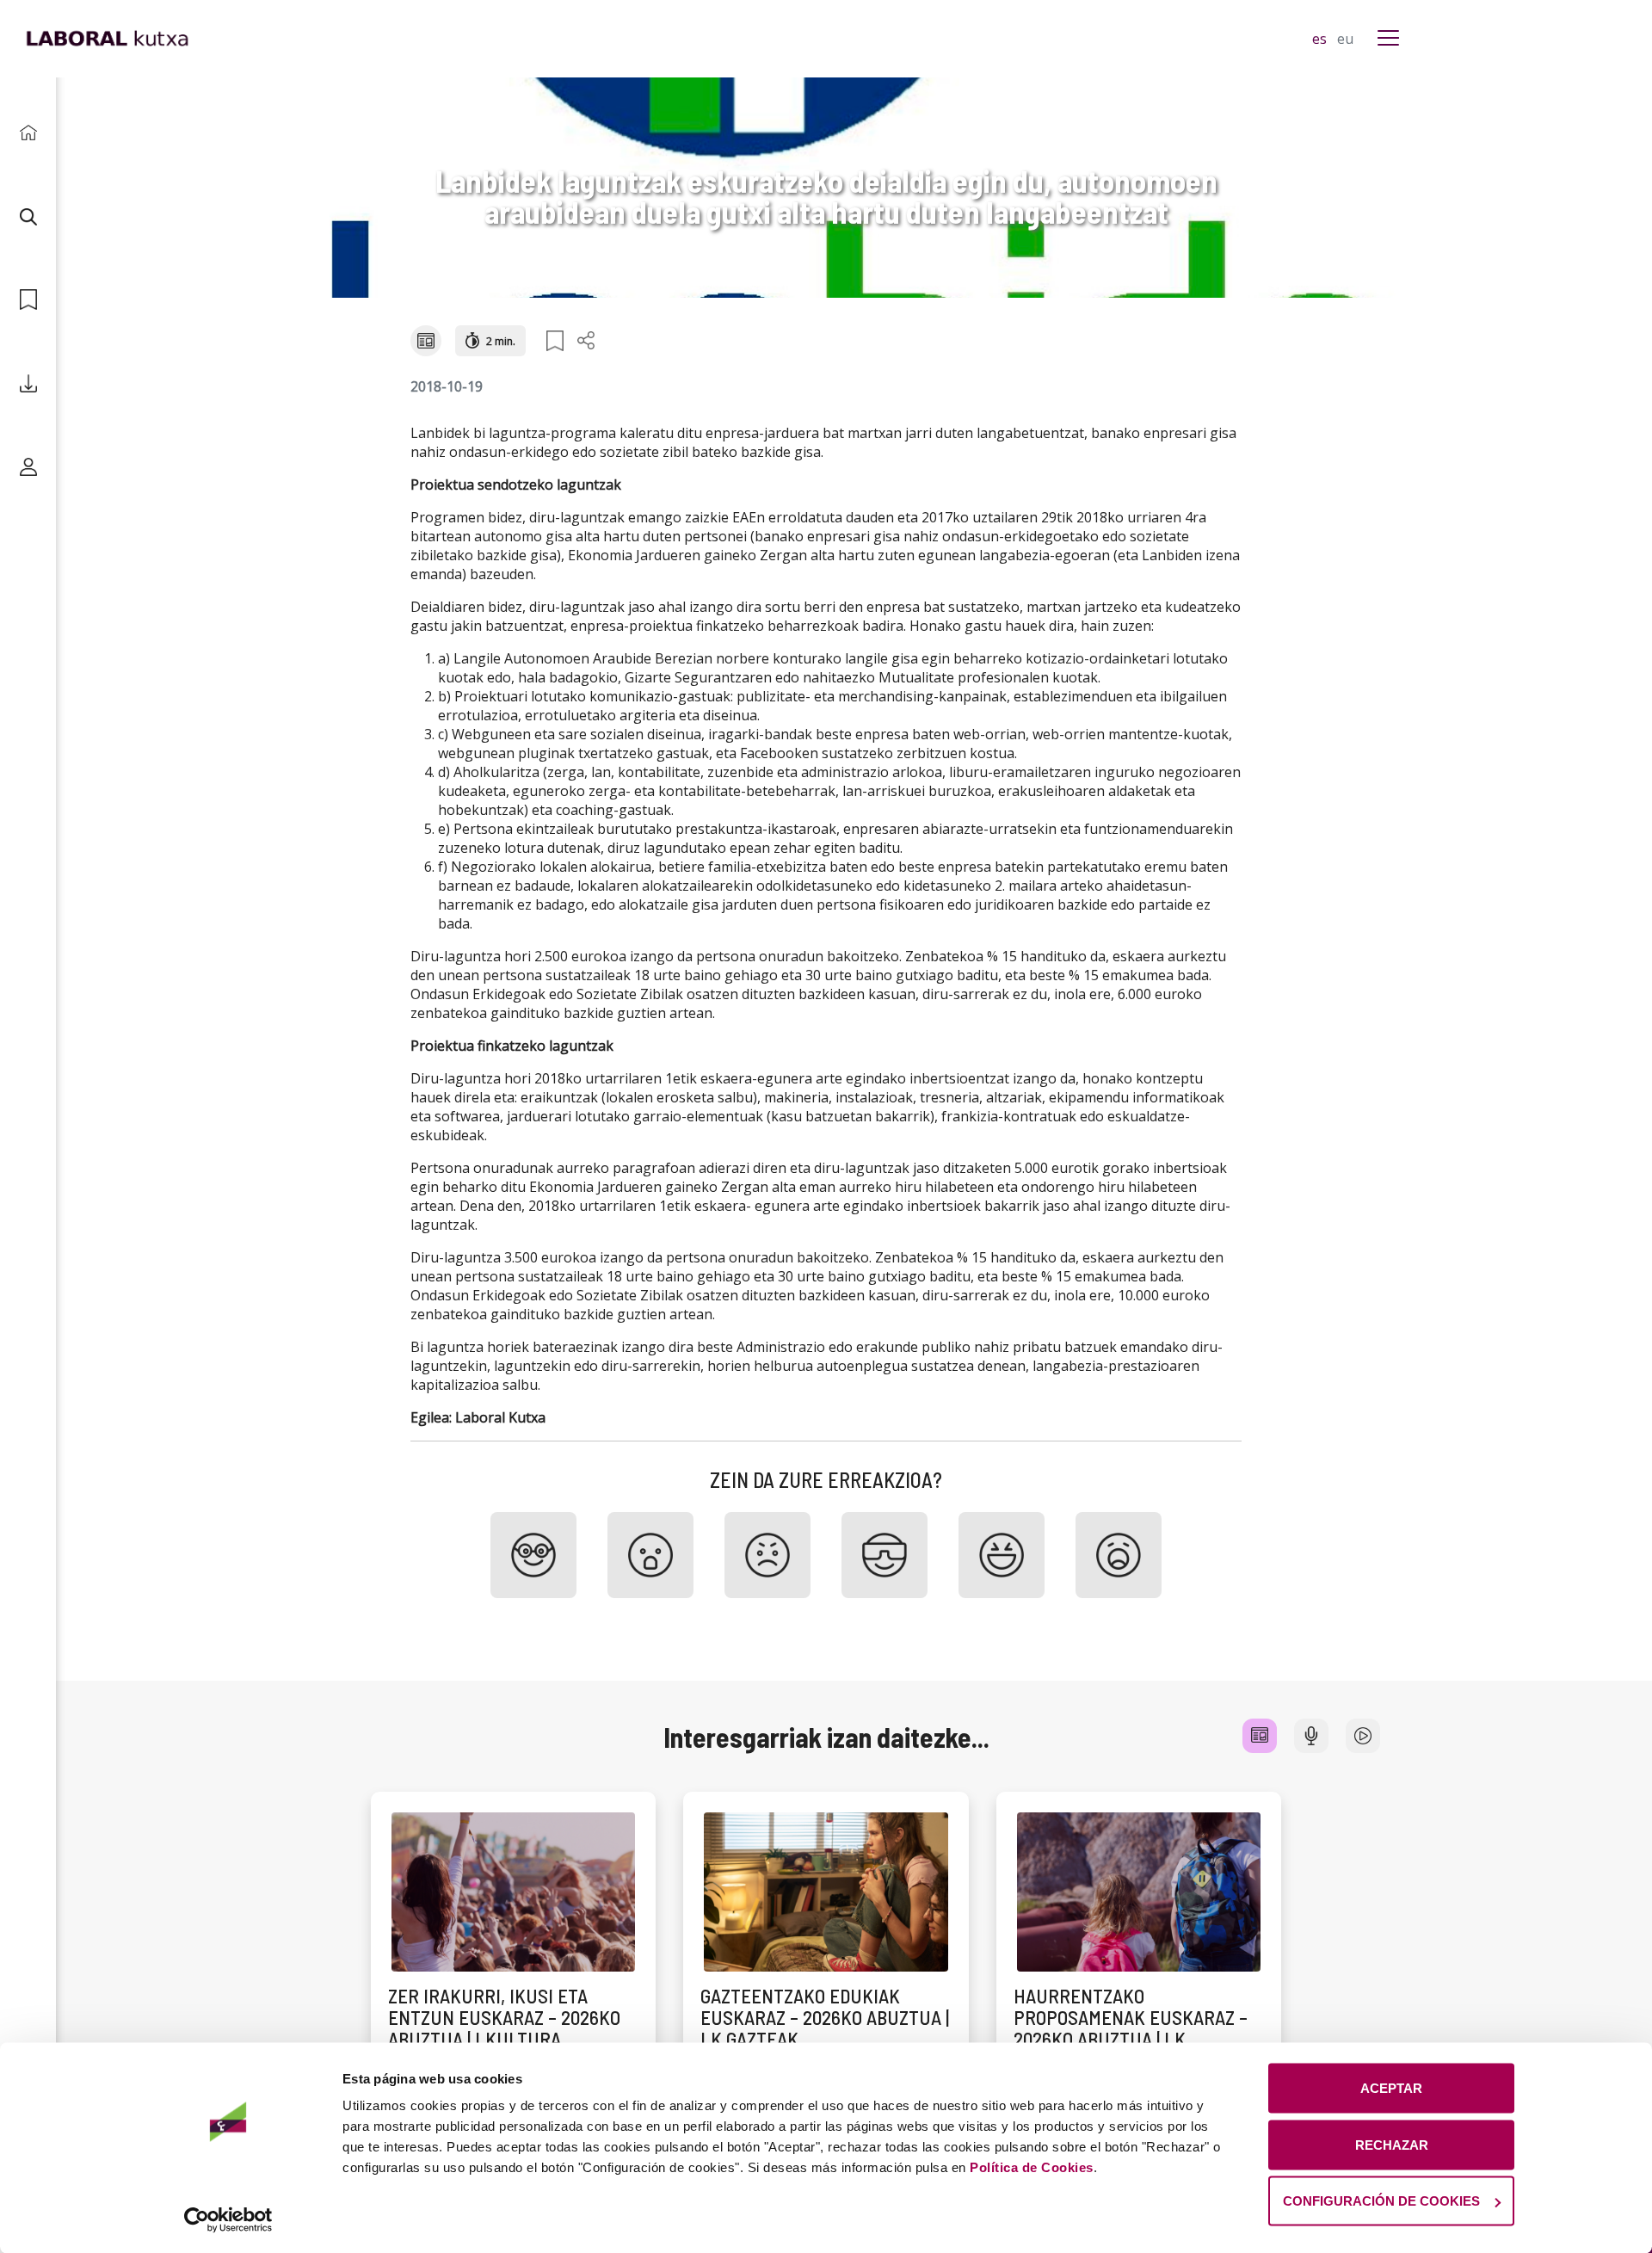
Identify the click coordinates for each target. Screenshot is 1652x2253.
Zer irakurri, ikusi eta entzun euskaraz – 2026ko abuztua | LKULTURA (504, 2018)
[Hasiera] (28, 133)
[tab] (1260, 1736)
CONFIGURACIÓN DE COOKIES (1381, 2201)
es (1321, 39)
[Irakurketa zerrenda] (28, 300)
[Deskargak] (28, 383)
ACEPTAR (1391, 2088)
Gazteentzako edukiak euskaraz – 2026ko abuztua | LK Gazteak (825, 2018)
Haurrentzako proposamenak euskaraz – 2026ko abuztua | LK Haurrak (1131, 2028)
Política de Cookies (1032, 2167)
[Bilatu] (28, 216)
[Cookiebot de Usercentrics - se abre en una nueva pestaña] (228, 2219)
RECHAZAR (1392, 2144)
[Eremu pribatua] (28, 467)
